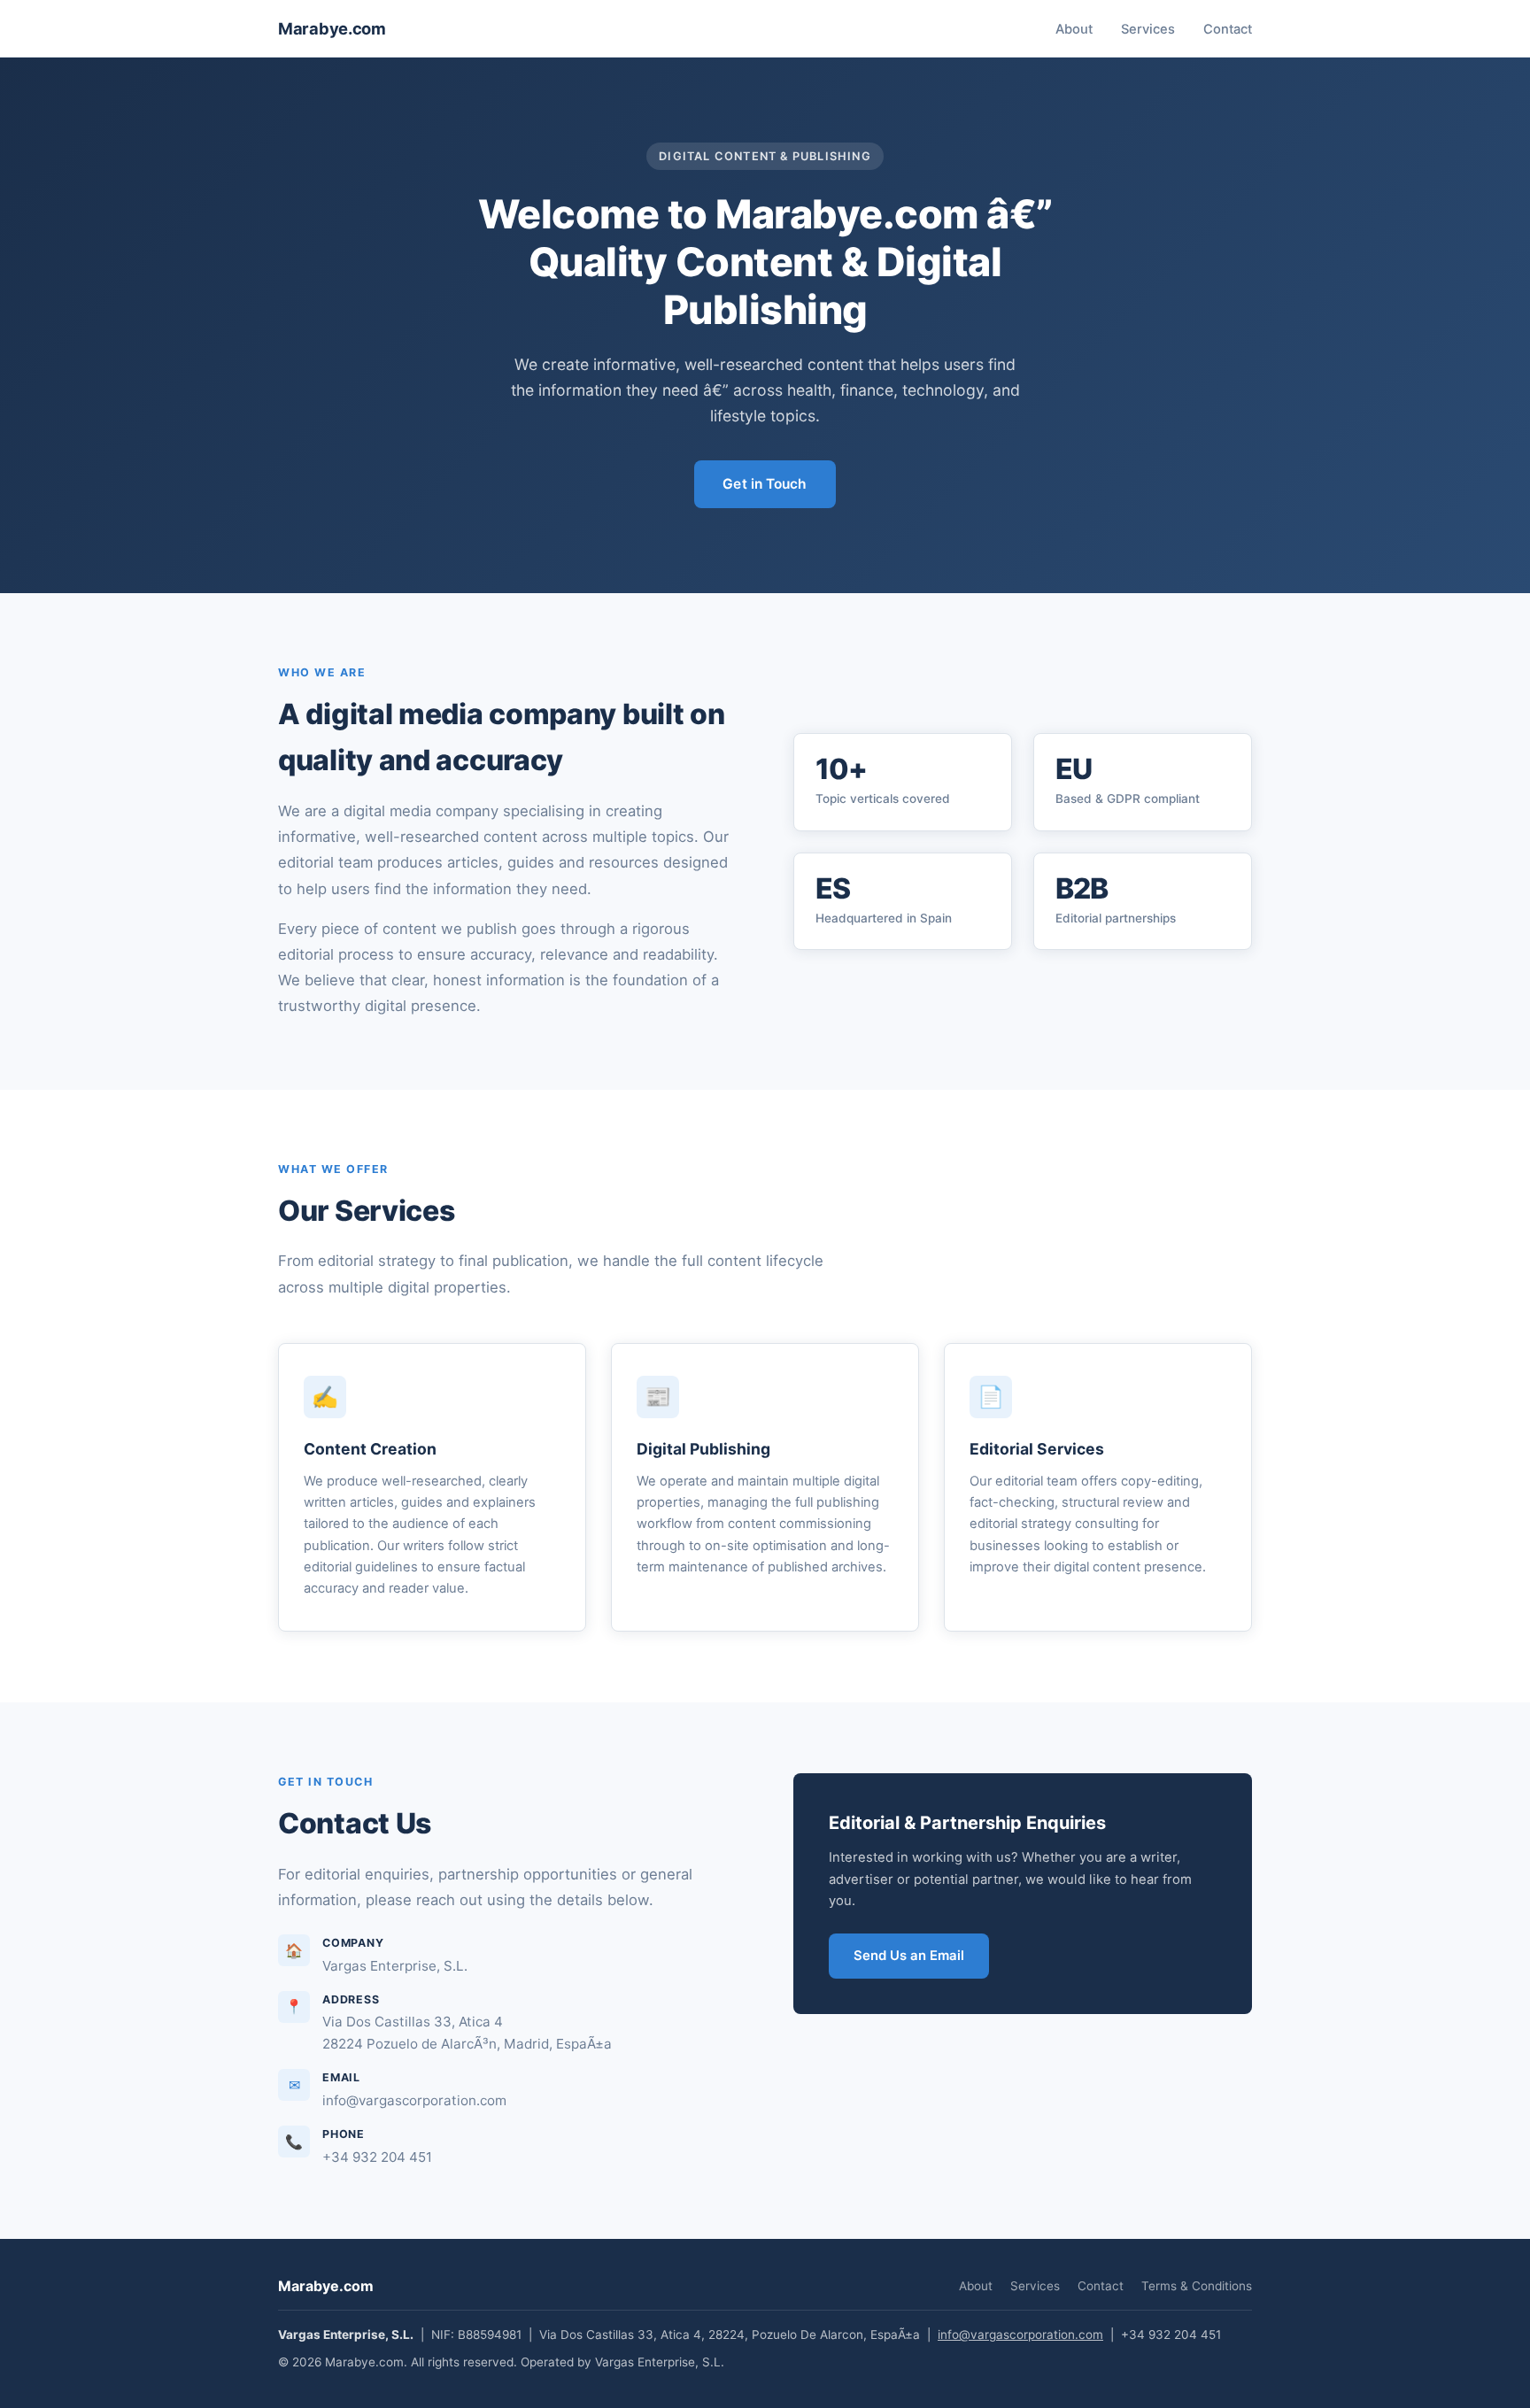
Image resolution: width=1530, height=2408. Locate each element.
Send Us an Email (909, 1956)
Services (1148, 29)
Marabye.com (332, 28)
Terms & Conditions (1197, 2286)
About (1074, 29)
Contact (1228, 29)
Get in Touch (765, 484)
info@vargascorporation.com (1020, 2335)
